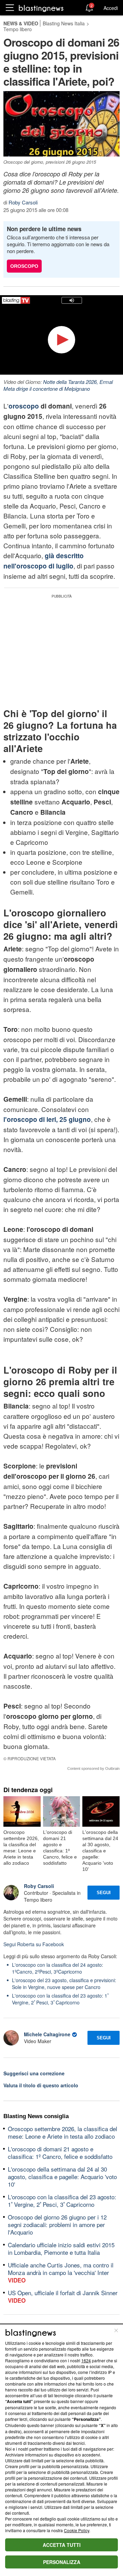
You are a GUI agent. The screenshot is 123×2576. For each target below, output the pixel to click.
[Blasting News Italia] (41, 8)
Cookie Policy (77, 2530)
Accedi (111, 8)
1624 (86, 2360)
